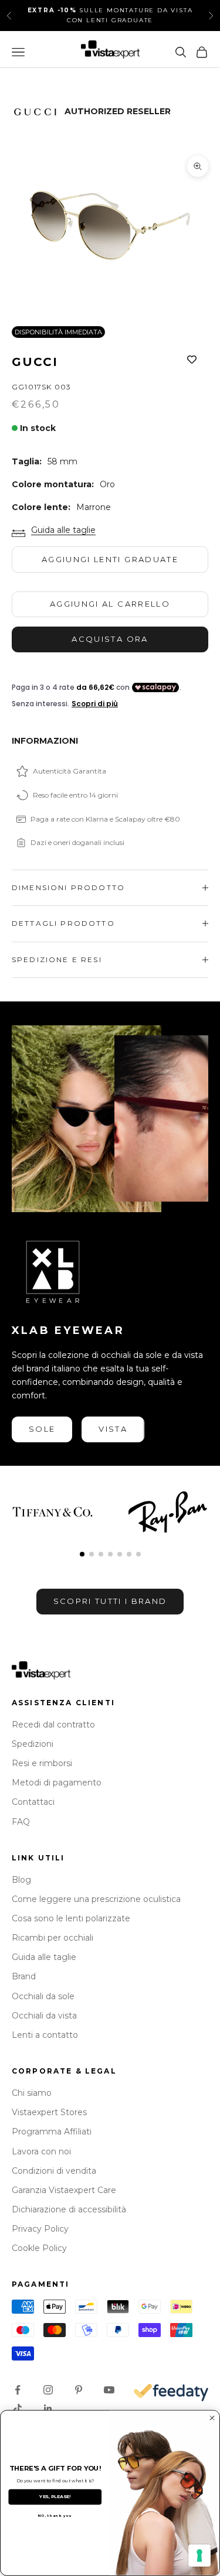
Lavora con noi (41, 2151)
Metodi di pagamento (57, 1783)
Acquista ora (110, 639)
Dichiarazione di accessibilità (69, 2209)
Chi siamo (32, 2093)
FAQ (21, 1822)
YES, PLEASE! (55, 2497)
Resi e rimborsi (42, 1763)
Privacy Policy (40, 2229)
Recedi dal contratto (53, 1725)
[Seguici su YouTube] (109, 2390)
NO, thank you (55, 2516)
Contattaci (33, 1802)
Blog (21, 1880)
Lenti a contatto (45, 2035)
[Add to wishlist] (192, 360)
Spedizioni (33, 1744)
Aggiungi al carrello (110, 604)
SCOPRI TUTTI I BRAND (110, 1601)
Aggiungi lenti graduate (110, 559)
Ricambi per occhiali (53, 1938)
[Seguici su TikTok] (18, 2409)
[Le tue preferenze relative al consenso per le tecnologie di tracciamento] (199, 2556)
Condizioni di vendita (54, 2171)
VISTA (113, 1429)
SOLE (42, 1429)
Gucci (35, 362)
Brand (24, 1976)
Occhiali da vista (44, 2016)
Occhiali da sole (43, 1996)
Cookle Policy (39, 2248)
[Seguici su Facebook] (18, 2390)
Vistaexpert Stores (49, 2112)
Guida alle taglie (63, 530)
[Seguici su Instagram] (48, 2390)
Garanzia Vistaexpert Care (64, 2190)
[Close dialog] (212, 2418)
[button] (82, 1554)
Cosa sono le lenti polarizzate (71, 1918)
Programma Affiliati (52, 2132)
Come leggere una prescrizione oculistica (96, 1899)
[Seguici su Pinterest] (79, 2390)
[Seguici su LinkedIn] (48, 2409)
